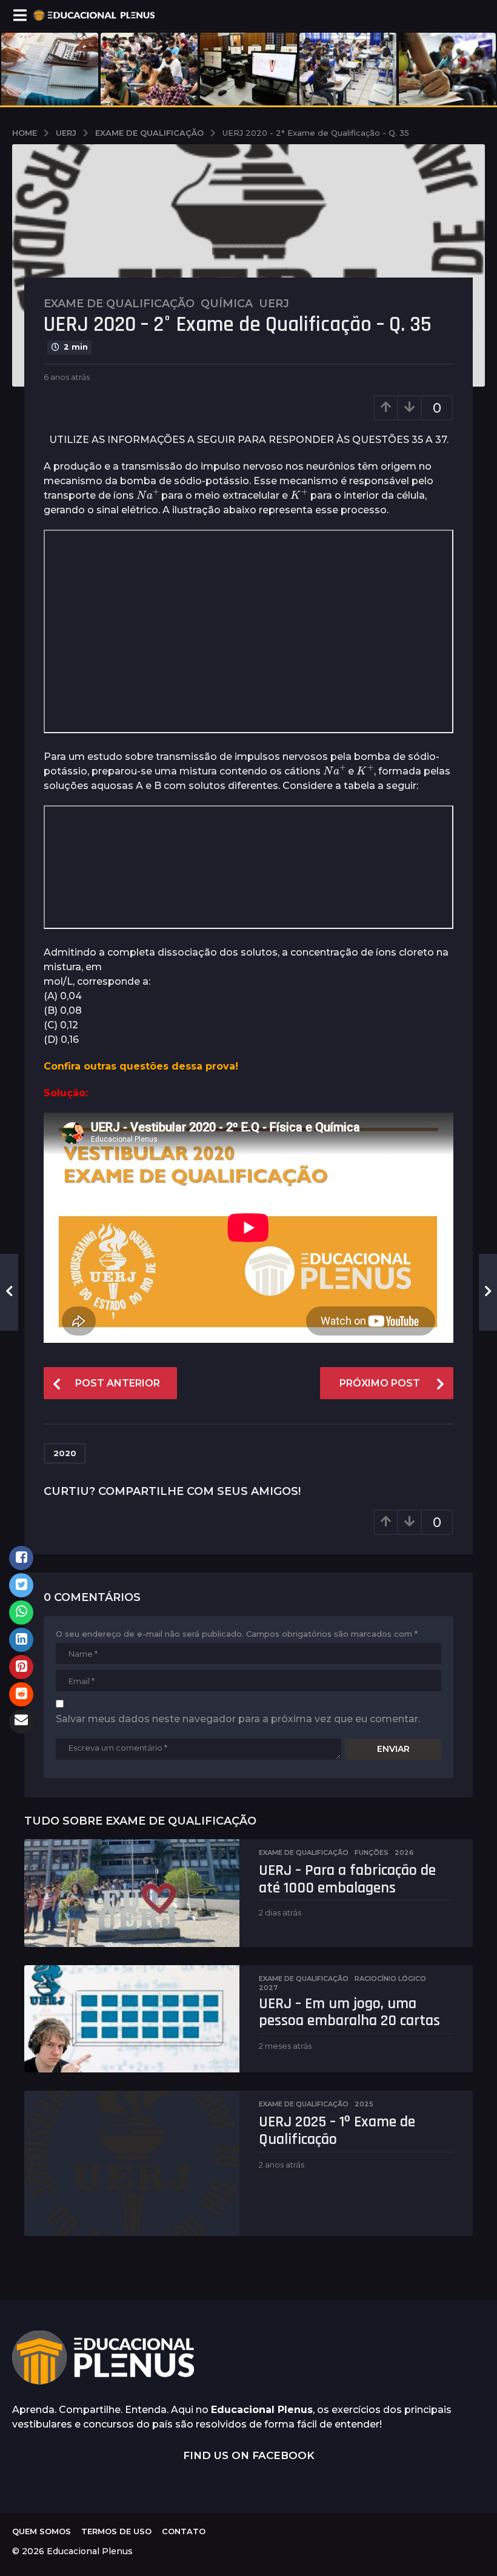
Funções (372, 1852)
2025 (364, 2104)
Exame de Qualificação (119, 304)
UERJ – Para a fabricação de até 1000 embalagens (347, 1879)
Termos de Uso (116, 2531)
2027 (268, 1988)
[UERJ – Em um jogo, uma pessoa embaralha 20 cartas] (132, 2019)
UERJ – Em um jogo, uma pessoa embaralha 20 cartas (349, 2012)
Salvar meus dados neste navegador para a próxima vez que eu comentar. (238, 1719)
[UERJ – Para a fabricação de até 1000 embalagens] (132, 1893)
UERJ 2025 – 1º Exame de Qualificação (337, 2131)
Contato (184, 2531)
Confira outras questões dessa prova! (141, 1066)
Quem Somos (42, 2531)
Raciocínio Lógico (390, 1979)
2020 (65, 1453)
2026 (404, 1852)
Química (227, 304)
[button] (20, 15)
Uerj (274, 304)
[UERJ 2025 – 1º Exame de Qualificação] (132, 2163)
